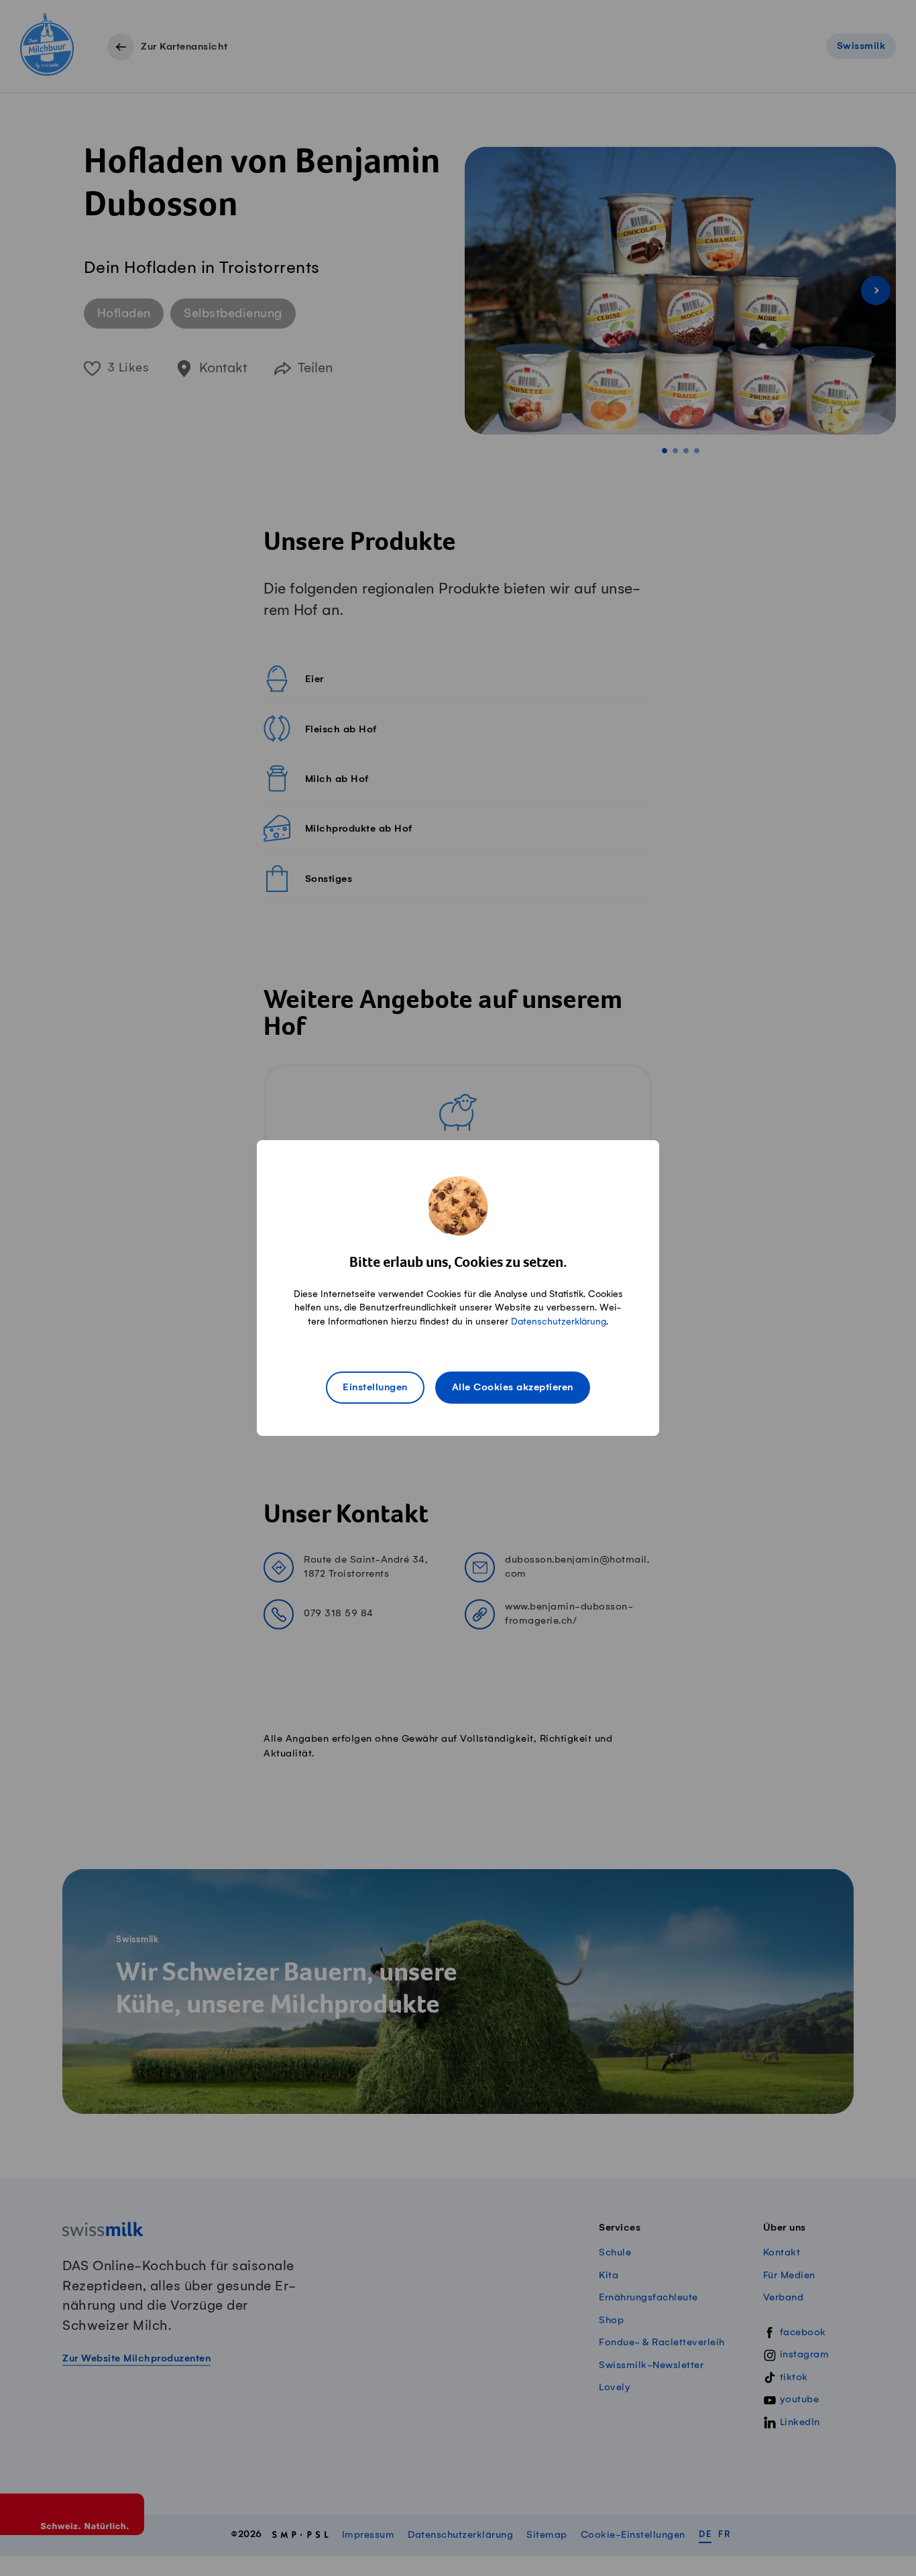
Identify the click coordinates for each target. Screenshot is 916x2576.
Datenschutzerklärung (559, 1322)
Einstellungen (375, 1388)
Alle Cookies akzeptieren (513, 1388)
